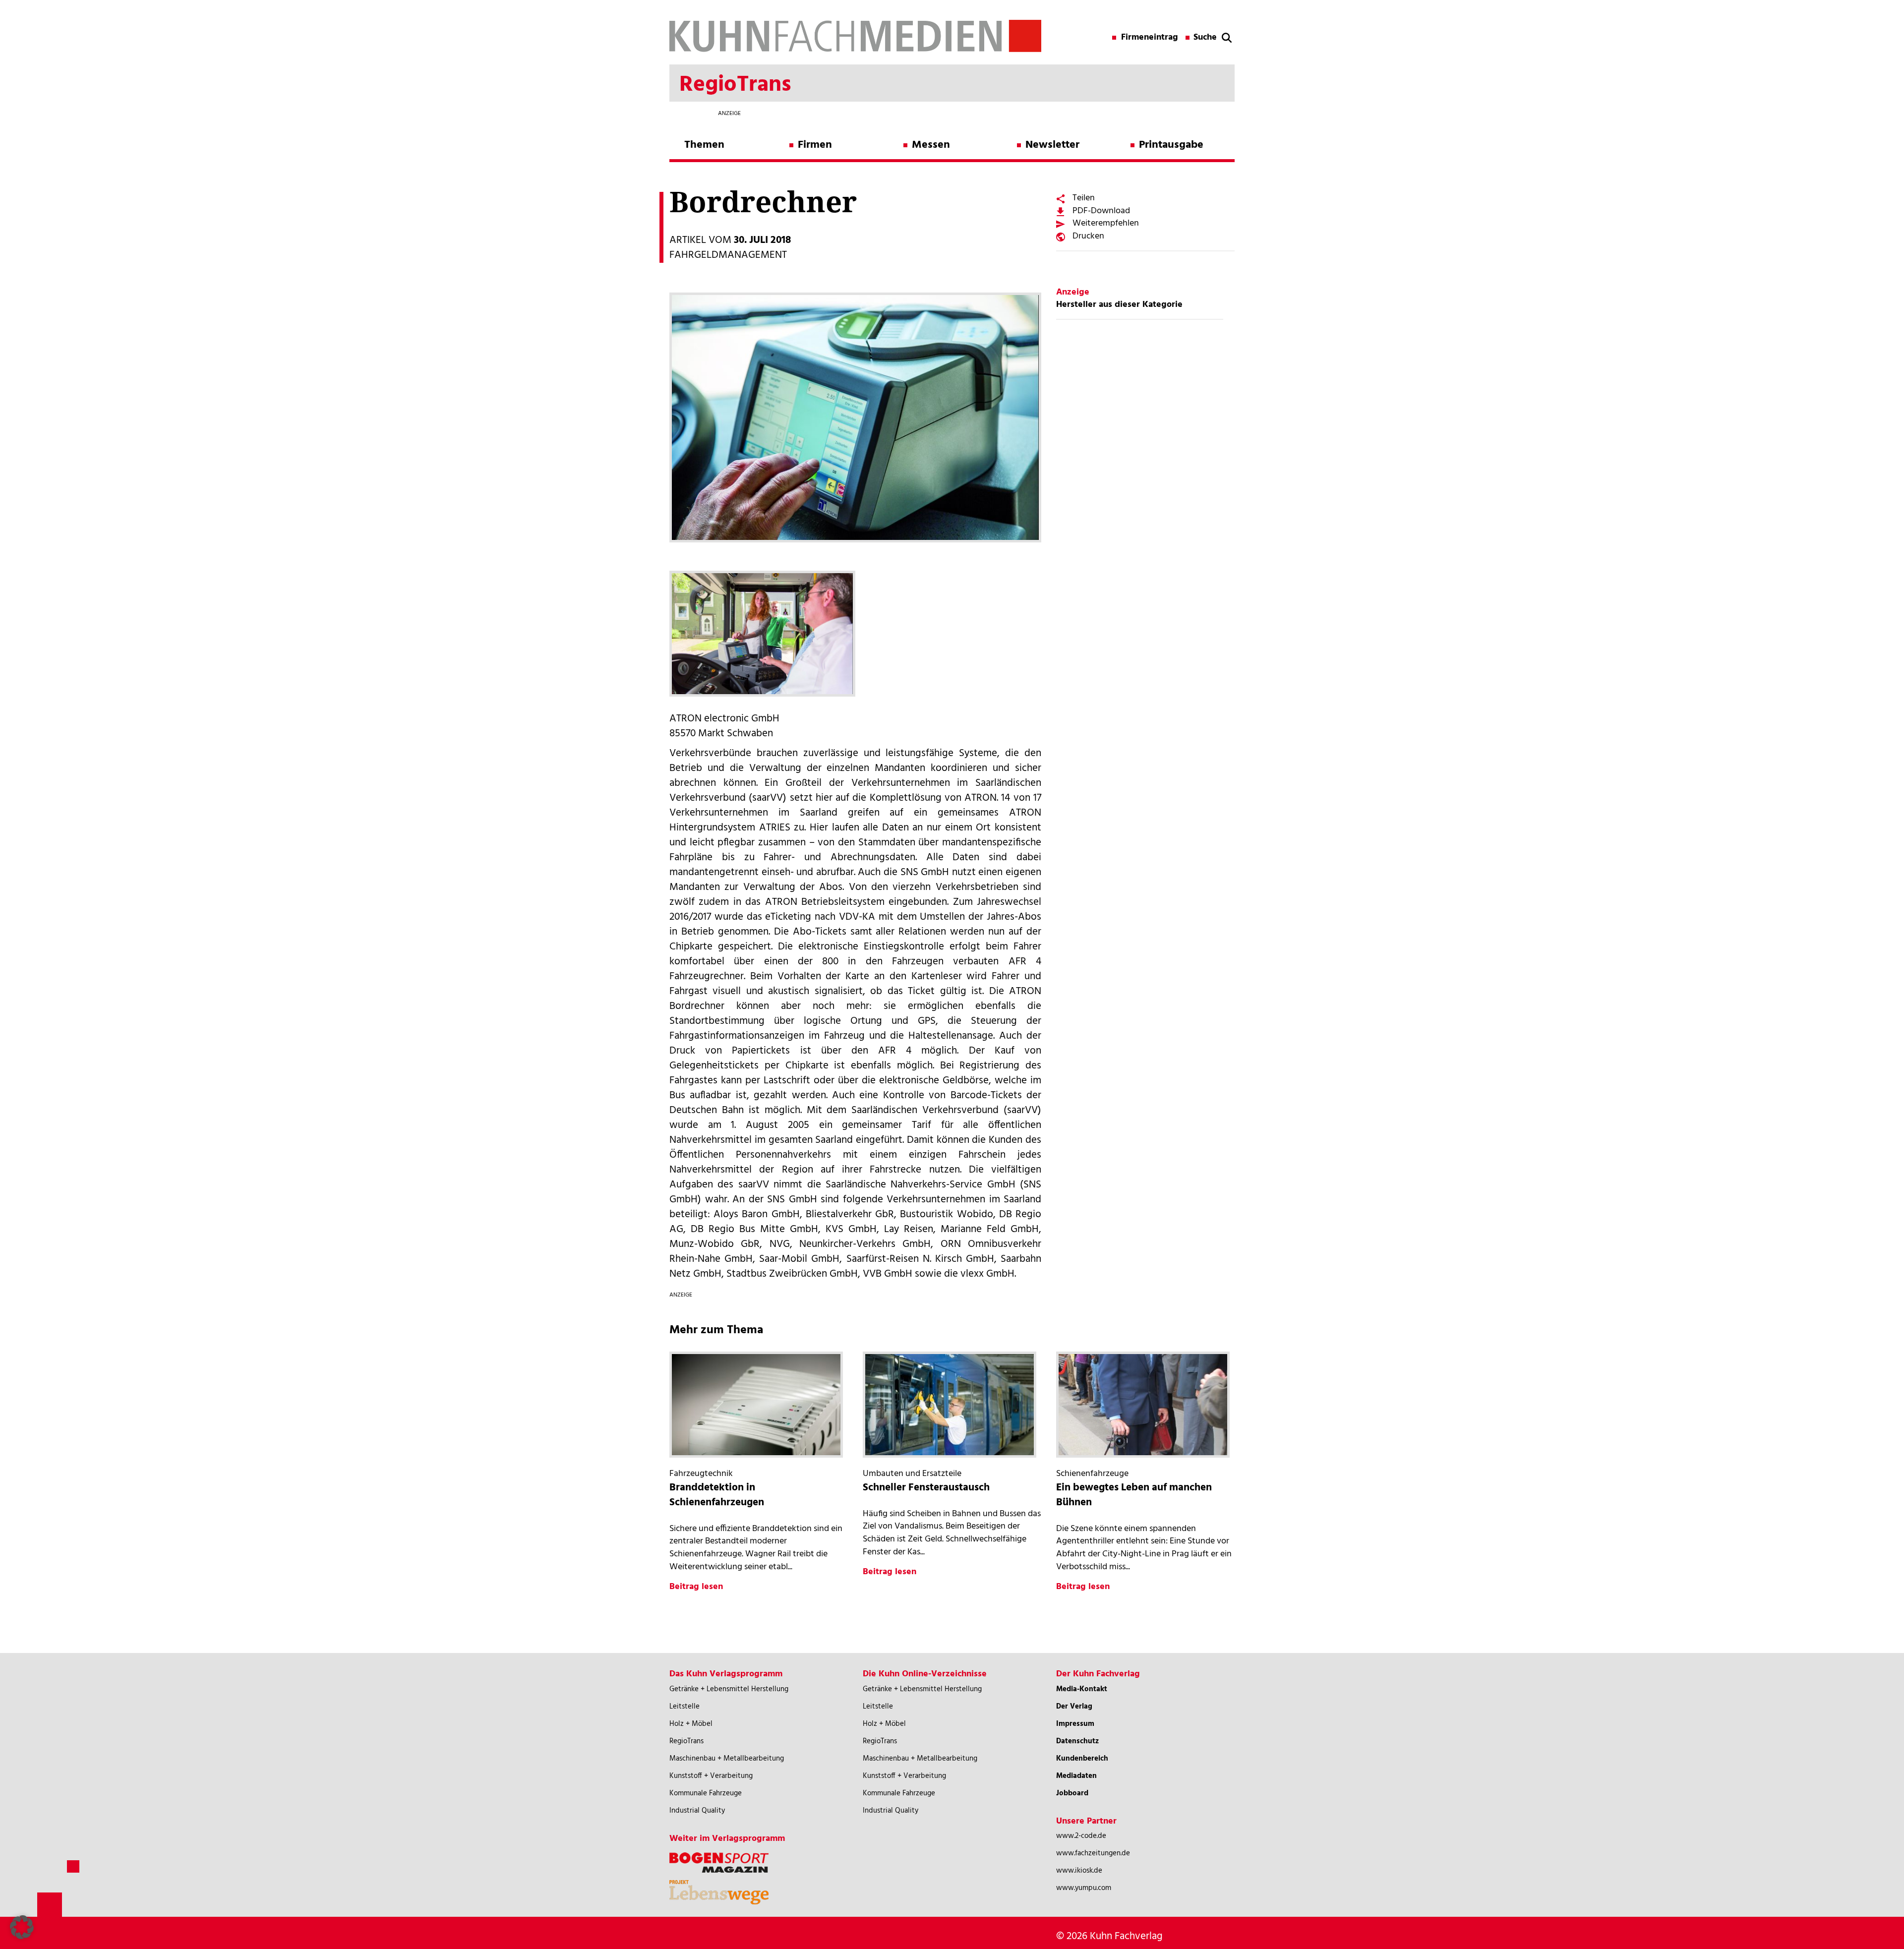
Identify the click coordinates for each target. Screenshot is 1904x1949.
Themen (704, 145)
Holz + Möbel (691, 1724)
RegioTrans (686, 1741)
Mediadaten (1076, 1776)
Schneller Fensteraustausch (926, 1488)
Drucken (1088, 236)
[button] (22, 1927)
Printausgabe (1171, 145)
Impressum (1075, 1724)
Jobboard (1072, 1793)
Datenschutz (1077, 1741)
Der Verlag (1074, 1707)
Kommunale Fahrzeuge (706, 1793)
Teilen (1084, 198)
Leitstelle (684, 1707)
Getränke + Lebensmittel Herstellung (729, 1689)
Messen (931, 145)
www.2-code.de (1081, 1836)
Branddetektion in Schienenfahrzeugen (717, 1495)
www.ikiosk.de (1079, 1871)
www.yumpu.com (1084, 1888)
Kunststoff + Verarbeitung (711, 1776)
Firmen (815, 145)
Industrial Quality (697, 1811)
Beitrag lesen (696, 1587)
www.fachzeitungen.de (1093, 1853)
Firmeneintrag (1150, 38)
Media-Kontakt (1082, 1689)
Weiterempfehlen (1106, 223)
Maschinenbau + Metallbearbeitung (727, 1759)
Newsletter (1052, 145)
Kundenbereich (1082, 1759)
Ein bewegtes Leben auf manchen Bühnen (1134, 1495)
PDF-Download (1101, 211)
